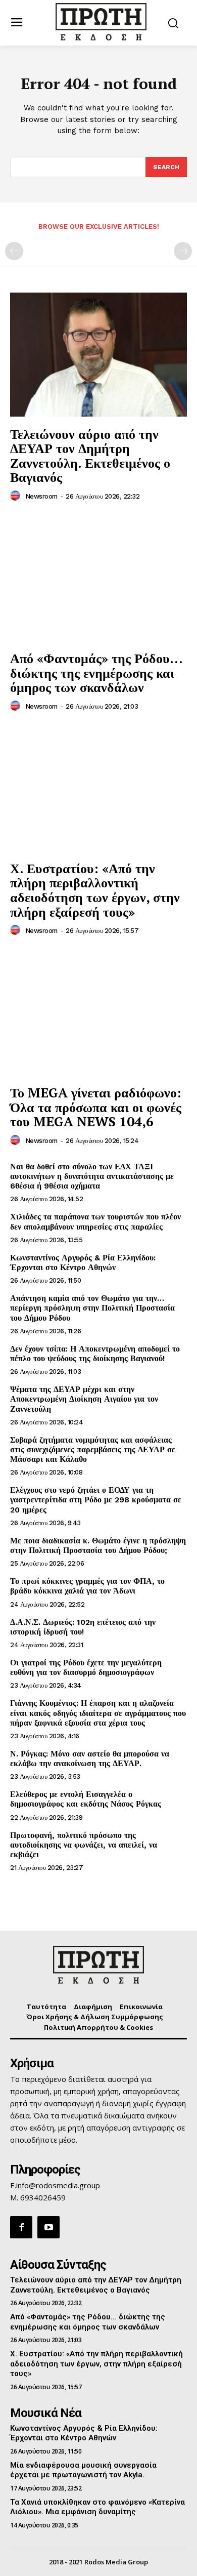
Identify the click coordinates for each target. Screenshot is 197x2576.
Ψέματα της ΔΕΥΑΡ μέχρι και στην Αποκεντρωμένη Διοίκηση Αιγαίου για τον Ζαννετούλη (84, 1399)
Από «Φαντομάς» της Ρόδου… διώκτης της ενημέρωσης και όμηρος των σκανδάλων (96, 672)
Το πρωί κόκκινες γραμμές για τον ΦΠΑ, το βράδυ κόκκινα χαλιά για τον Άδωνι (87, 1586)
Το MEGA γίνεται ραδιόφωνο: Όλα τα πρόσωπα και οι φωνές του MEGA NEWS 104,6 (96, 1107)
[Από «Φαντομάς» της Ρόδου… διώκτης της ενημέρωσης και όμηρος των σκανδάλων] (98, 579)
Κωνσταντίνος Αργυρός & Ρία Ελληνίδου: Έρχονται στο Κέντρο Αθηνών (83, 1262)
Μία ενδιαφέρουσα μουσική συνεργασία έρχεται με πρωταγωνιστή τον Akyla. (83, 2470)
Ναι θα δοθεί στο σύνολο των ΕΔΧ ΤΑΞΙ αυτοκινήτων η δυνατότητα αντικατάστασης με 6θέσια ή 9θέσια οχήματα (92, 1176)
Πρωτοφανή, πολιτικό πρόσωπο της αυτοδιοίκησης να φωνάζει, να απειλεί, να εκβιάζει (84, 1845)
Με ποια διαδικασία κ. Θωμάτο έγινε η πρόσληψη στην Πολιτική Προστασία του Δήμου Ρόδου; (98, 1545)
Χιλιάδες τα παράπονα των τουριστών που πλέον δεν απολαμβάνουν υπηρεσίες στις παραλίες (95, 1221)
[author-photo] (17, 496)
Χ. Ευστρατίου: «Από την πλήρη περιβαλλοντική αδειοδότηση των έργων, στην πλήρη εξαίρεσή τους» (95, 890)
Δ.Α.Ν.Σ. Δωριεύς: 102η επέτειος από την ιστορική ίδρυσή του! (83, 1627)
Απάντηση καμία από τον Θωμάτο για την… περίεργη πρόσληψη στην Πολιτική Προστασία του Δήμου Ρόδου (92, 1308)
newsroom (41, 496)
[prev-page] (14, 251)
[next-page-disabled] (183, 251)
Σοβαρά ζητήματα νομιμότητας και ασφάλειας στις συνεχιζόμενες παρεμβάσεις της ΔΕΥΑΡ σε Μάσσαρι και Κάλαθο (93, 1449)
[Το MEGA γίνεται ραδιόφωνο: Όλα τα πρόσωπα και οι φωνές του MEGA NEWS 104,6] (98, 1013)
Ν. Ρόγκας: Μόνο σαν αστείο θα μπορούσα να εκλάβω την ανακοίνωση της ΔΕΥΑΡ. (90, 1759)
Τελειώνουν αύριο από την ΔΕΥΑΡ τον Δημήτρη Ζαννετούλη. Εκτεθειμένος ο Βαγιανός (90, 456)
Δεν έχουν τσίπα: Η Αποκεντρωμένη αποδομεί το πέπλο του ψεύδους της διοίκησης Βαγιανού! (95, 1354)
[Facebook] (21, 2227)
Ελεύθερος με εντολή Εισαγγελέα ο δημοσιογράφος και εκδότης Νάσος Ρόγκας (86, 1799)
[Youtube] (48, 2227)
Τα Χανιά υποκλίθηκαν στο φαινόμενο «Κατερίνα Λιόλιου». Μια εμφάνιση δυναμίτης (97, 2507)
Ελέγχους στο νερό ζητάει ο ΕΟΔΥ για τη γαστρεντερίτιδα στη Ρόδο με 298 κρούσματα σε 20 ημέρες (96, 1500)
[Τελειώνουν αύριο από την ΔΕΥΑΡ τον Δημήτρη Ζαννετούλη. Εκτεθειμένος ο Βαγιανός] (98, 355)
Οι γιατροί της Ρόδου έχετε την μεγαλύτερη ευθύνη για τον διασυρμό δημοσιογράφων (86, 1667)
